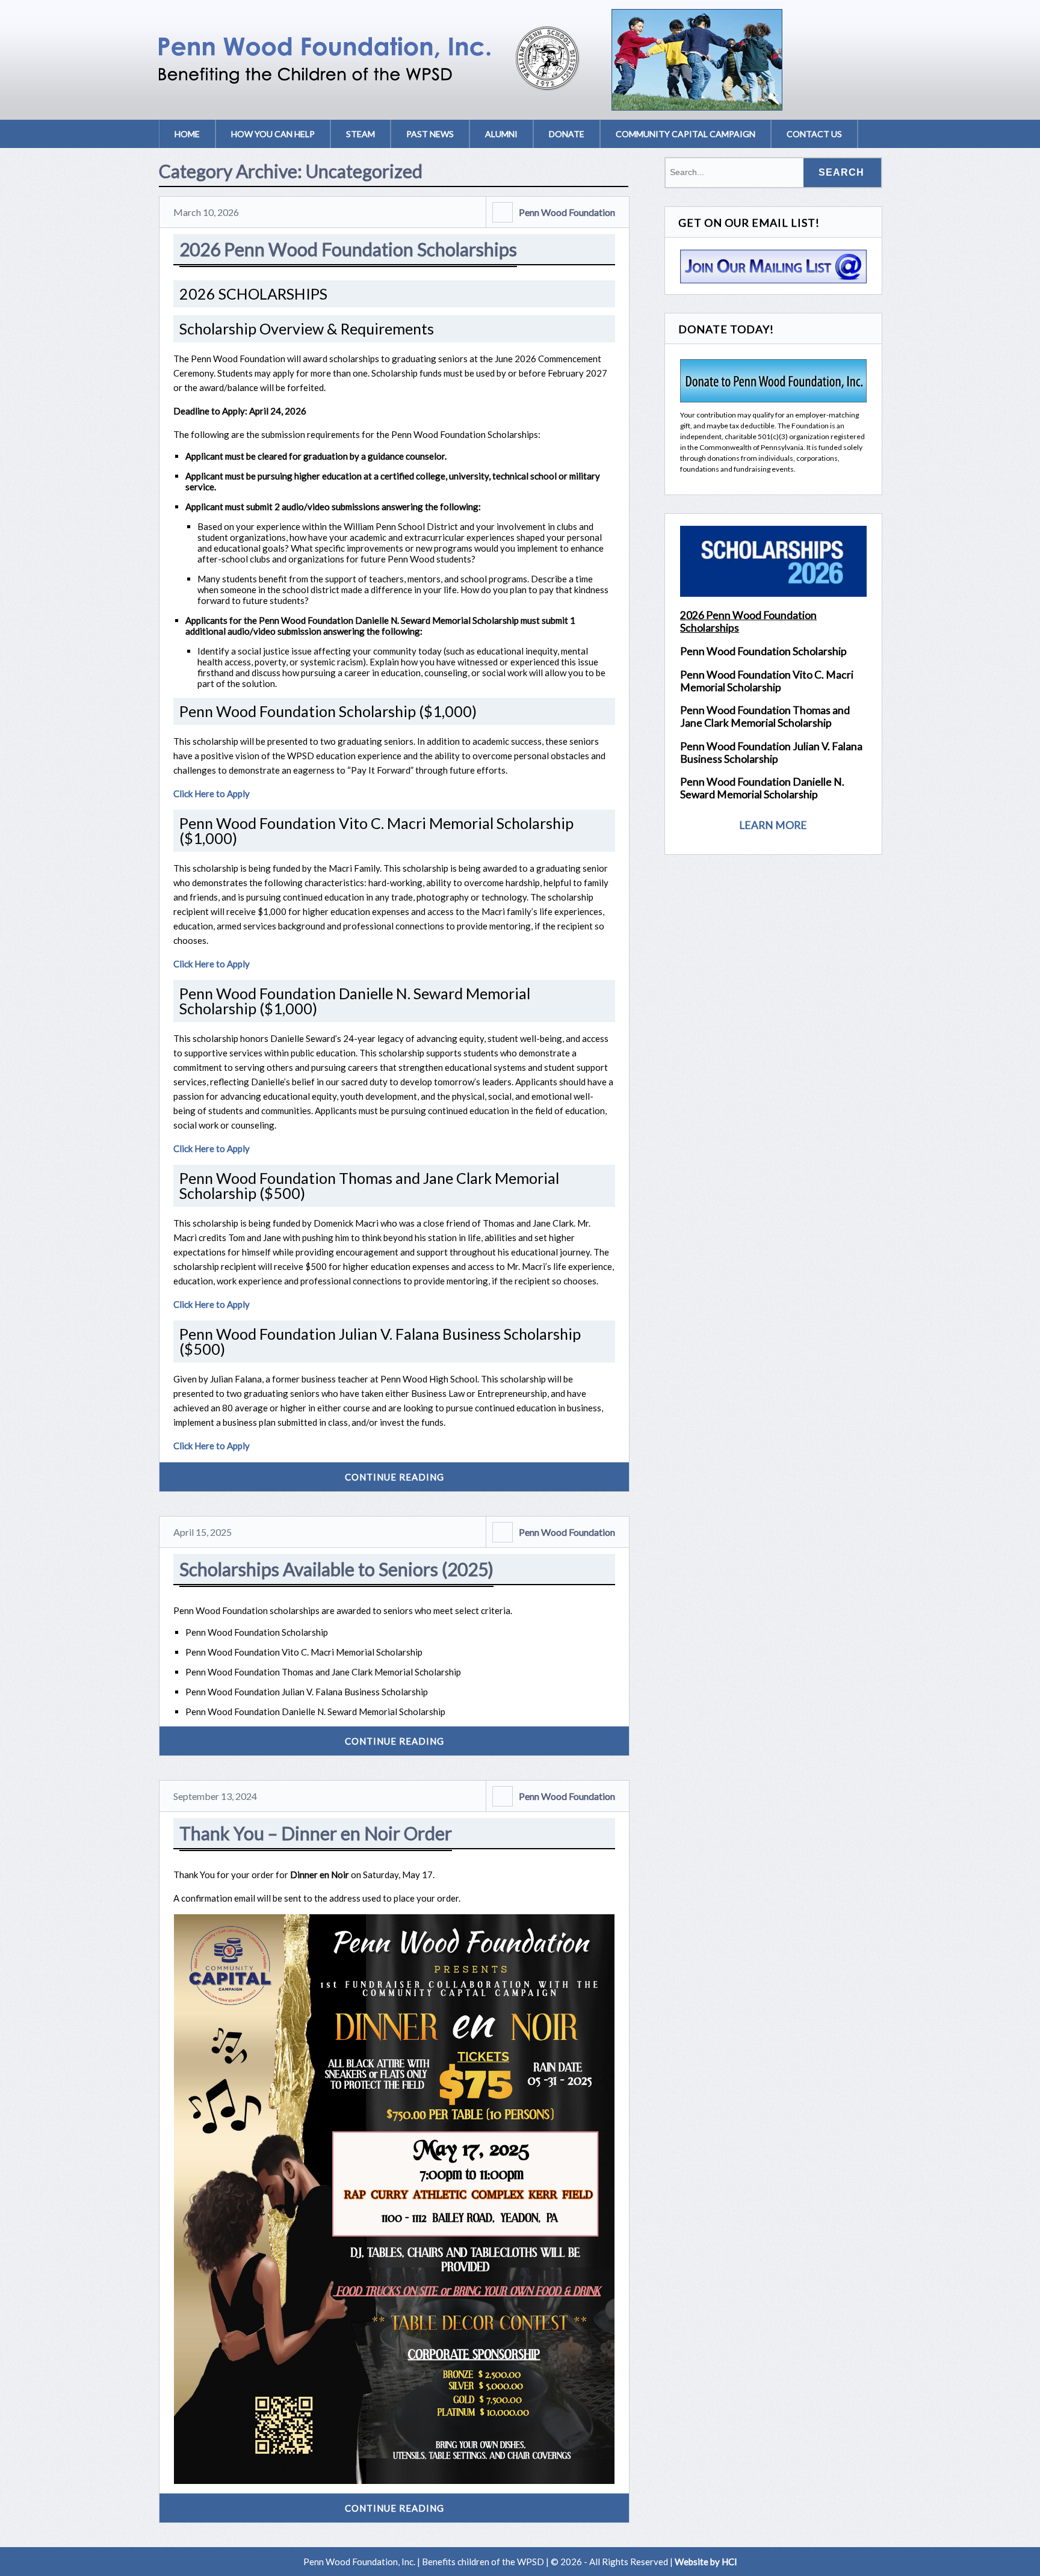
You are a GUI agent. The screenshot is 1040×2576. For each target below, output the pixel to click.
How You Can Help (273, 134)
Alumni (501, 134)
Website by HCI (706, 2562)
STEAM (361, 134)
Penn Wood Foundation (567, 212)
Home (187, 134)
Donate (567, 134)
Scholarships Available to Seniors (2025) (336, 1569)
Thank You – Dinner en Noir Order (316, 1833)
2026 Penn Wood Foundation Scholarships (348, 249)
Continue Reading (395, 1477)
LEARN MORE (773, 825)
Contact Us (814, 134)
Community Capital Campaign (686, 134)
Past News (430, 134)
